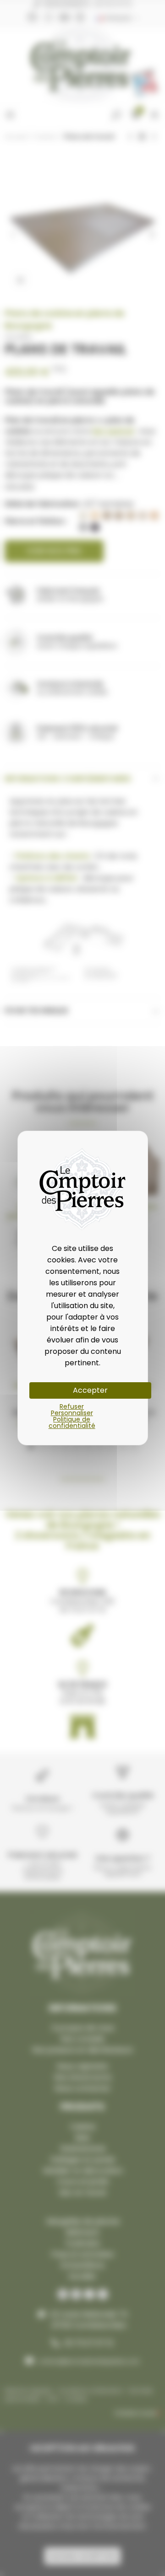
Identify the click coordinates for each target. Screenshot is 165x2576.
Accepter (90, 1390)
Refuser (72, 1406)
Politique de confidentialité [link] (72, 1422)
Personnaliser (72, 1413)
